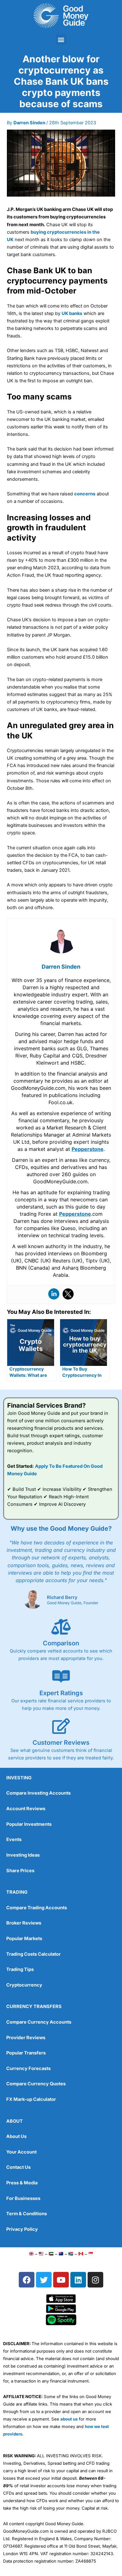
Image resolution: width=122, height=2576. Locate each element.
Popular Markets (24, 1939)
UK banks (72, 313)
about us (69, 2419)
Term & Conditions (27, 2214)
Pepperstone (88, 1149)
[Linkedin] (54, 1294)
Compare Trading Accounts (37, 1908)
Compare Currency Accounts (39, 2022)
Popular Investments (29, 1824)
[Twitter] (68, 1294)
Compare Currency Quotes (36, 2084)
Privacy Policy (22, 2229)
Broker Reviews (24, 1923)
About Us (16, 2136)
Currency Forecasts (28, 2068)
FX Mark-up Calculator (31, 2099)
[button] (61, 39)
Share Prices (20, 1871)
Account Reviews (26, 1809)
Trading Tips (20, 1969)
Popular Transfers (26, 2053)
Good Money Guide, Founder (73, 1603)
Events (14, 1839)
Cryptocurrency (24, 1985)
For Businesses (23, 2198)
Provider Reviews (26, 2038)
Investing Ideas (23, 1855)
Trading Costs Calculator (33, 1954)
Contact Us (18, 2167)
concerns (85, 494)
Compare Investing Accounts (38, 1793)
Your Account (21, 2152)
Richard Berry (62, 1597)
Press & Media (22, 2183)
